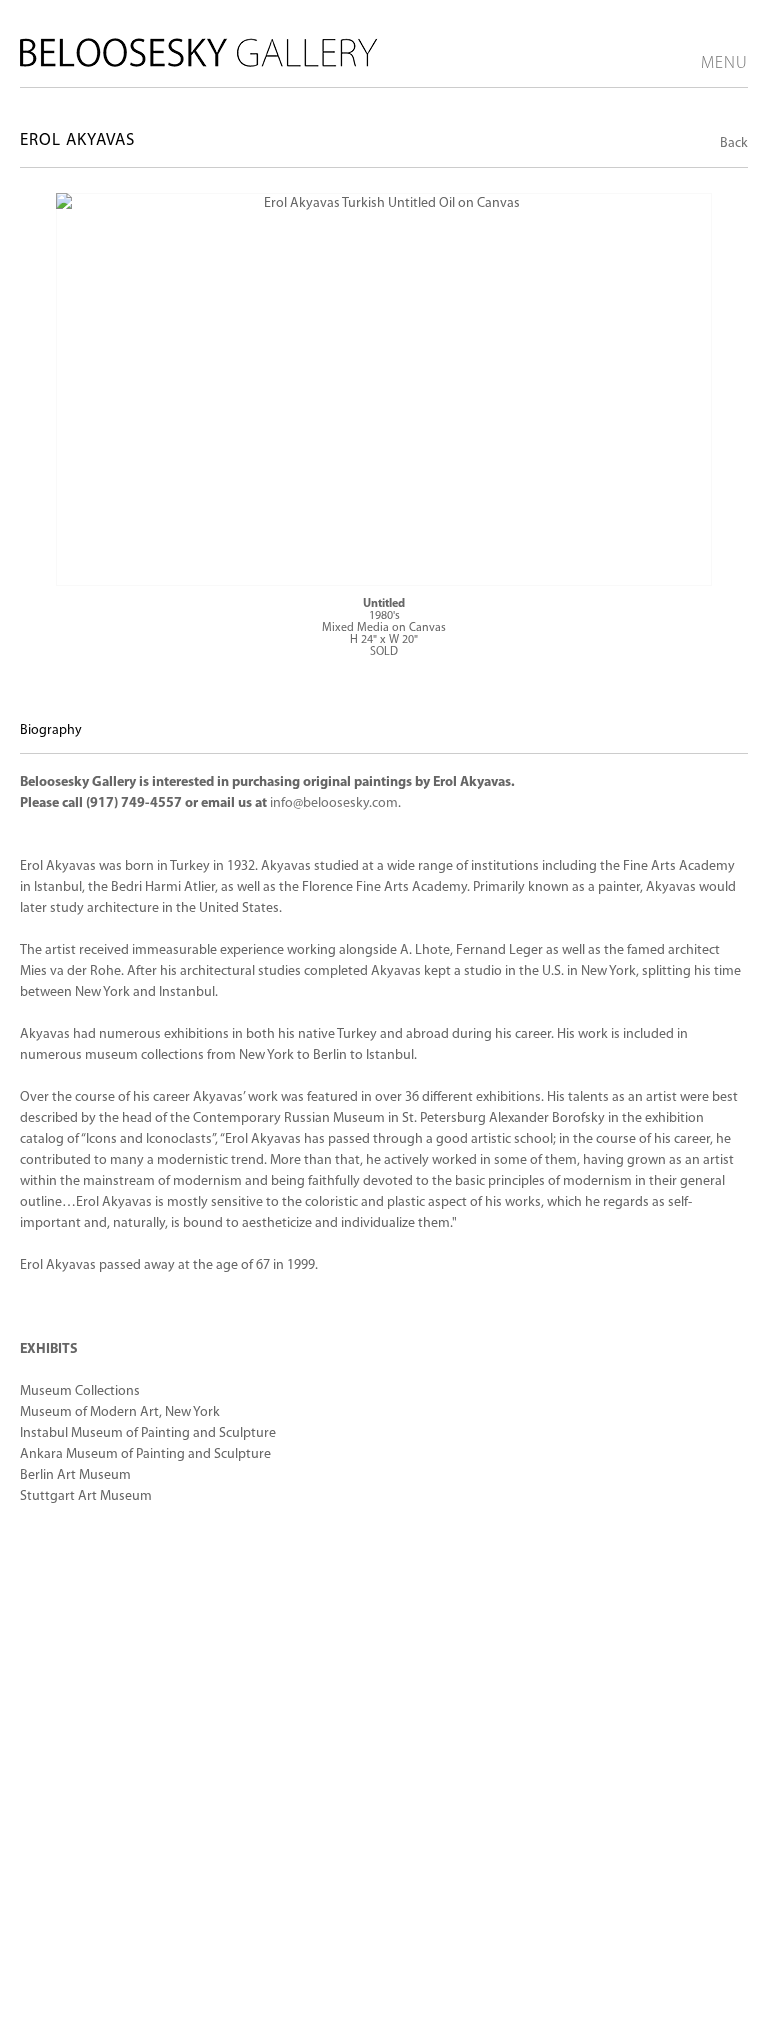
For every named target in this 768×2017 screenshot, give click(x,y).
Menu (724, 63)
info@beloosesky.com (334, 803)
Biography (51, 730)
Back (734, 143)
